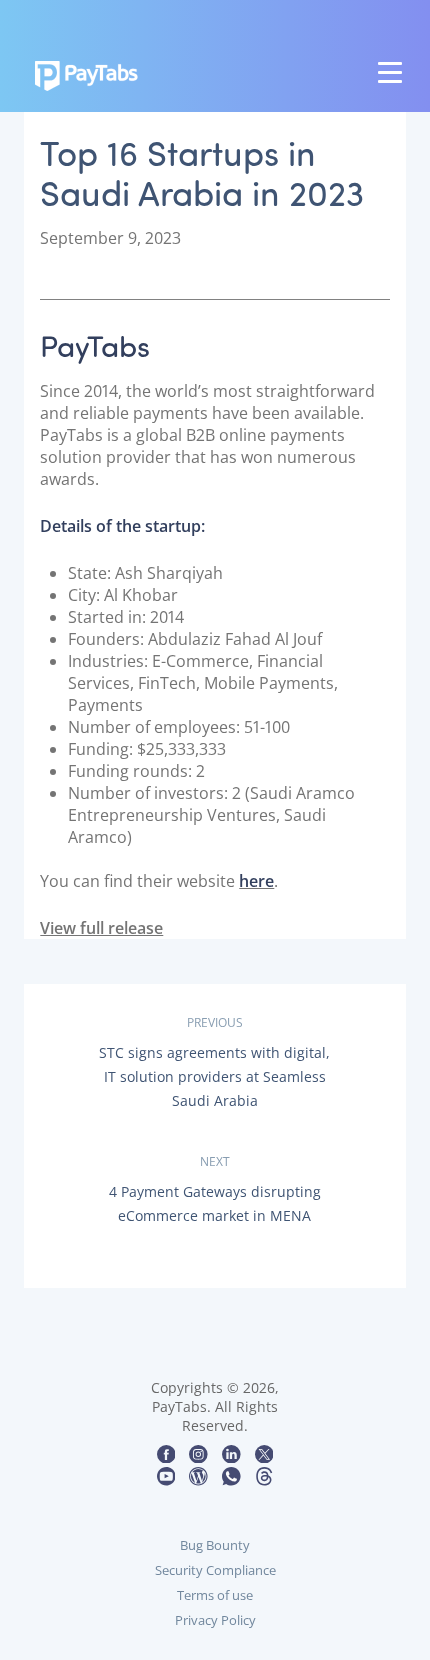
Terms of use (215, 1595)
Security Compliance (215, 1570)
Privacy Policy (215, 1620)
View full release (101, 928)
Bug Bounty (215, 1545)
